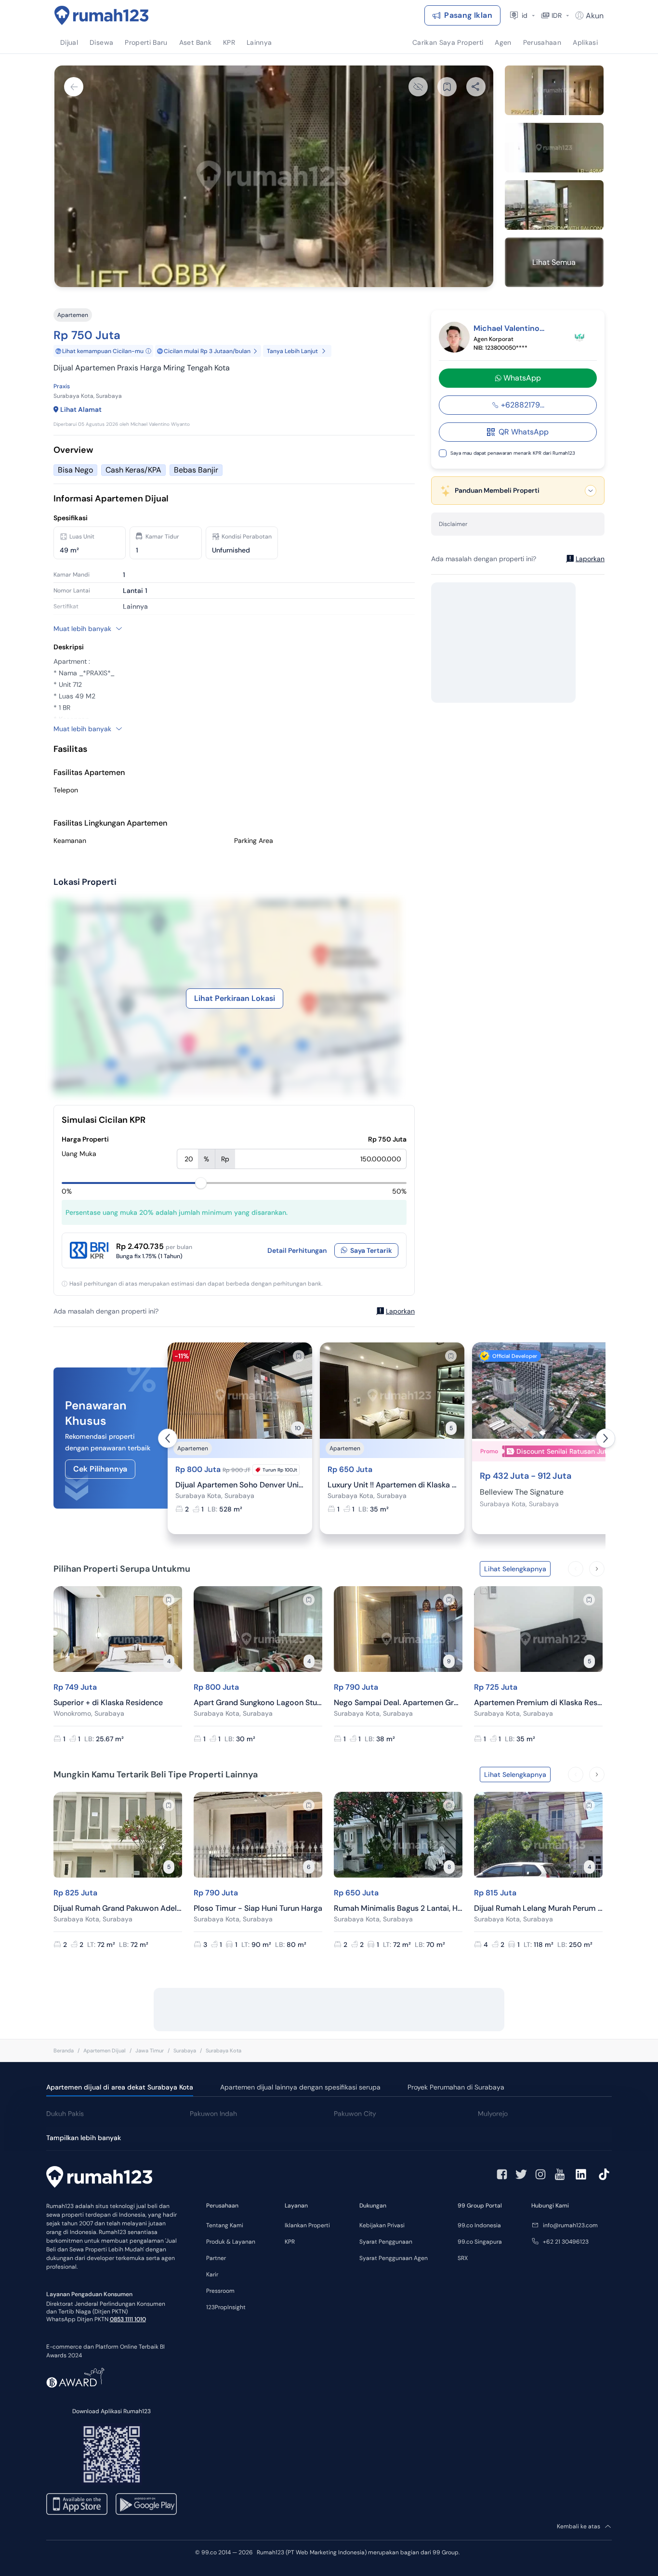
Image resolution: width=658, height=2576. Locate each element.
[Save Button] (447, 87)
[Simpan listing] (299, 1356)
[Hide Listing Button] (418, 87)
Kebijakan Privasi (382, 2225)
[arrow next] (605, 1438)
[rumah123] (99, 2178)
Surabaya (185, 2050)
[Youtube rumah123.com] (560, 2174)
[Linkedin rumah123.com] (581, 2174)
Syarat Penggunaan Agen (394, 2258)
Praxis (62, 386)
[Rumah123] (102, 15)
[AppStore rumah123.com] (77, 2504)
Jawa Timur (150, 2050)
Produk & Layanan (231, 2242)
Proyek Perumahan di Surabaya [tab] (456, 2087)
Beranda (64, 2050)
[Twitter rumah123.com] (521, 2174)
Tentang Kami (225, 2225)
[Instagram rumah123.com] (540, 2174)
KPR (290, 2242)
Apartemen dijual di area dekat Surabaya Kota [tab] (120, 2087)
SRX (463, 2258)
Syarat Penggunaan (386, 2242)
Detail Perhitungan (297, 1250)
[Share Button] (476, 87)
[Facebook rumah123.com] (502, 2174)
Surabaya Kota (224, 2050)
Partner (216, 2258)
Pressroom (220, 2291)
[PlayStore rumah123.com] (146, 2504)
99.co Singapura (480, 2242)
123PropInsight (226, 2307)
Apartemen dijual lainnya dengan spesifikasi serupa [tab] (300, 2087)
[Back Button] (74, 87)
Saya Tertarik (371, 1250)
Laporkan (400, 1311)
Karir (212, 2274)
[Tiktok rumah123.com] (604, 2174)
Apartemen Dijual (105, 2050)
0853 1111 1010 (128, 2319)
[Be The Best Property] (579, 337)
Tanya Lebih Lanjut (292, 351)
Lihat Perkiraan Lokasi (235, 998)
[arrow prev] (168, 1438)
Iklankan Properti (307, 2225)
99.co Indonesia (479, 2225)
